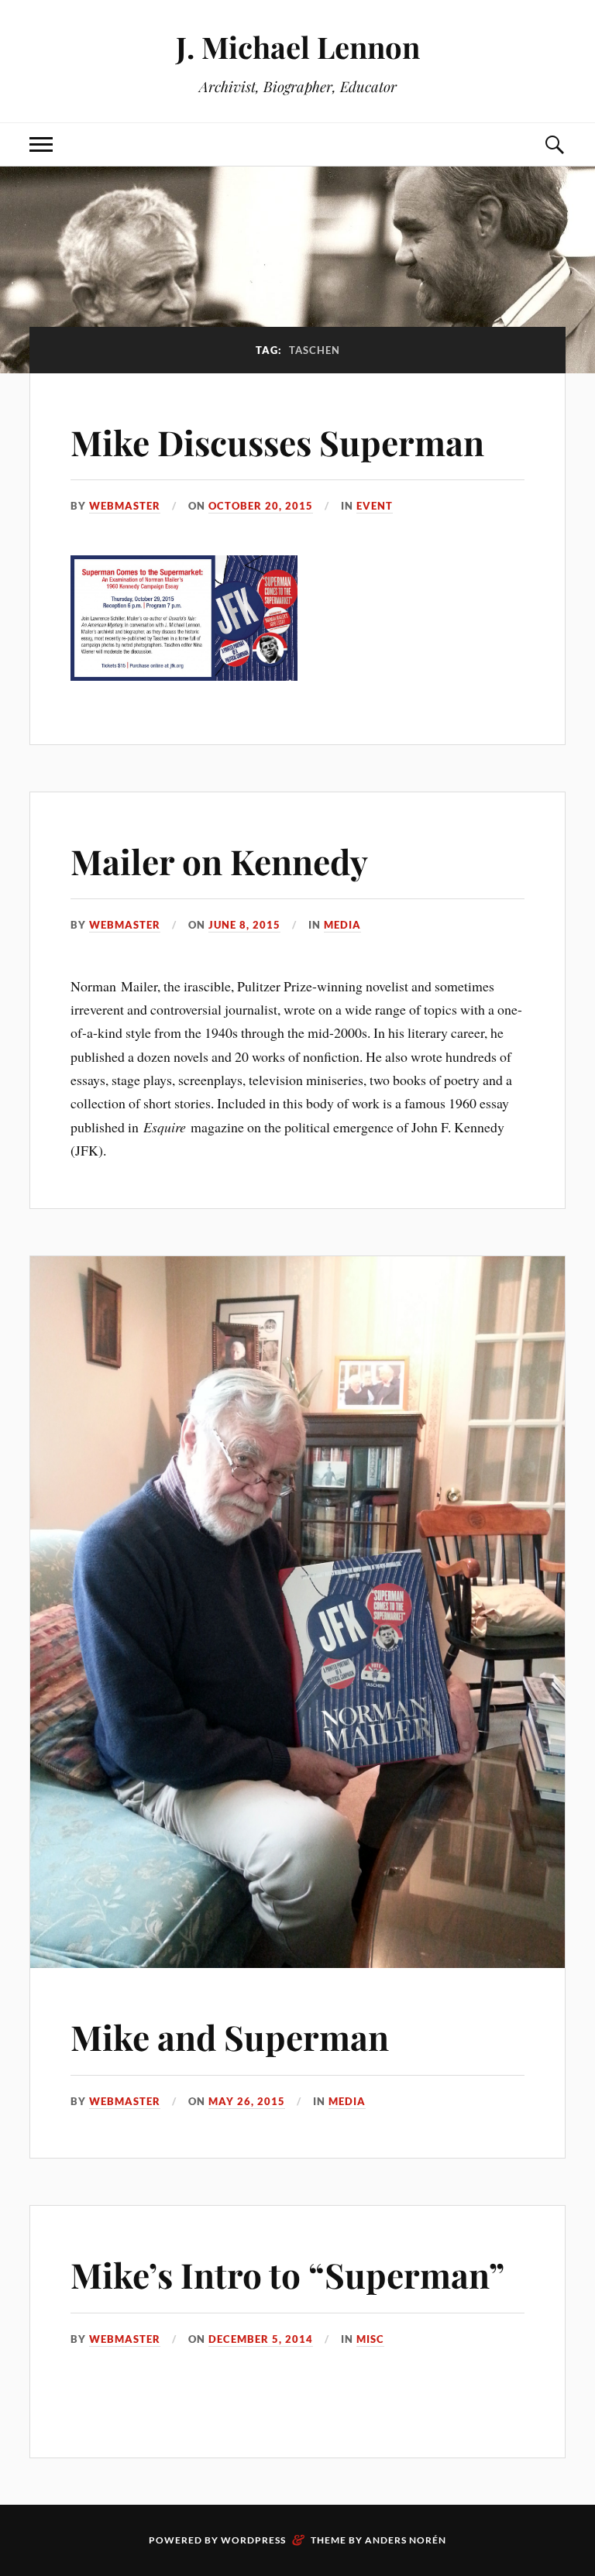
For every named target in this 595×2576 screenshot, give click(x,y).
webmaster (125, 506)
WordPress (253, 2540)
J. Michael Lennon (298, 47)
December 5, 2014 (261, 2339)
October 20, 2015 (261, 506)
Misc (370, 2339)
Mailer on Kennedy (219, 861)
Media (342, 925)
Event (375, 506)
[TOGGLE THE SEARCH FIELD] (554, 144)
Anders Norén (406, 2540)
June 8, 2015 (244, 925)
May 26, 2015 (247, 2101)
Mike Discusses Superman (277, 442)
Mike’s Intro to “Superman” (287, 2274)
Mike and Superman (230, 2037)
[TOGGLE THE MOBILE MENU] (41, 144)
